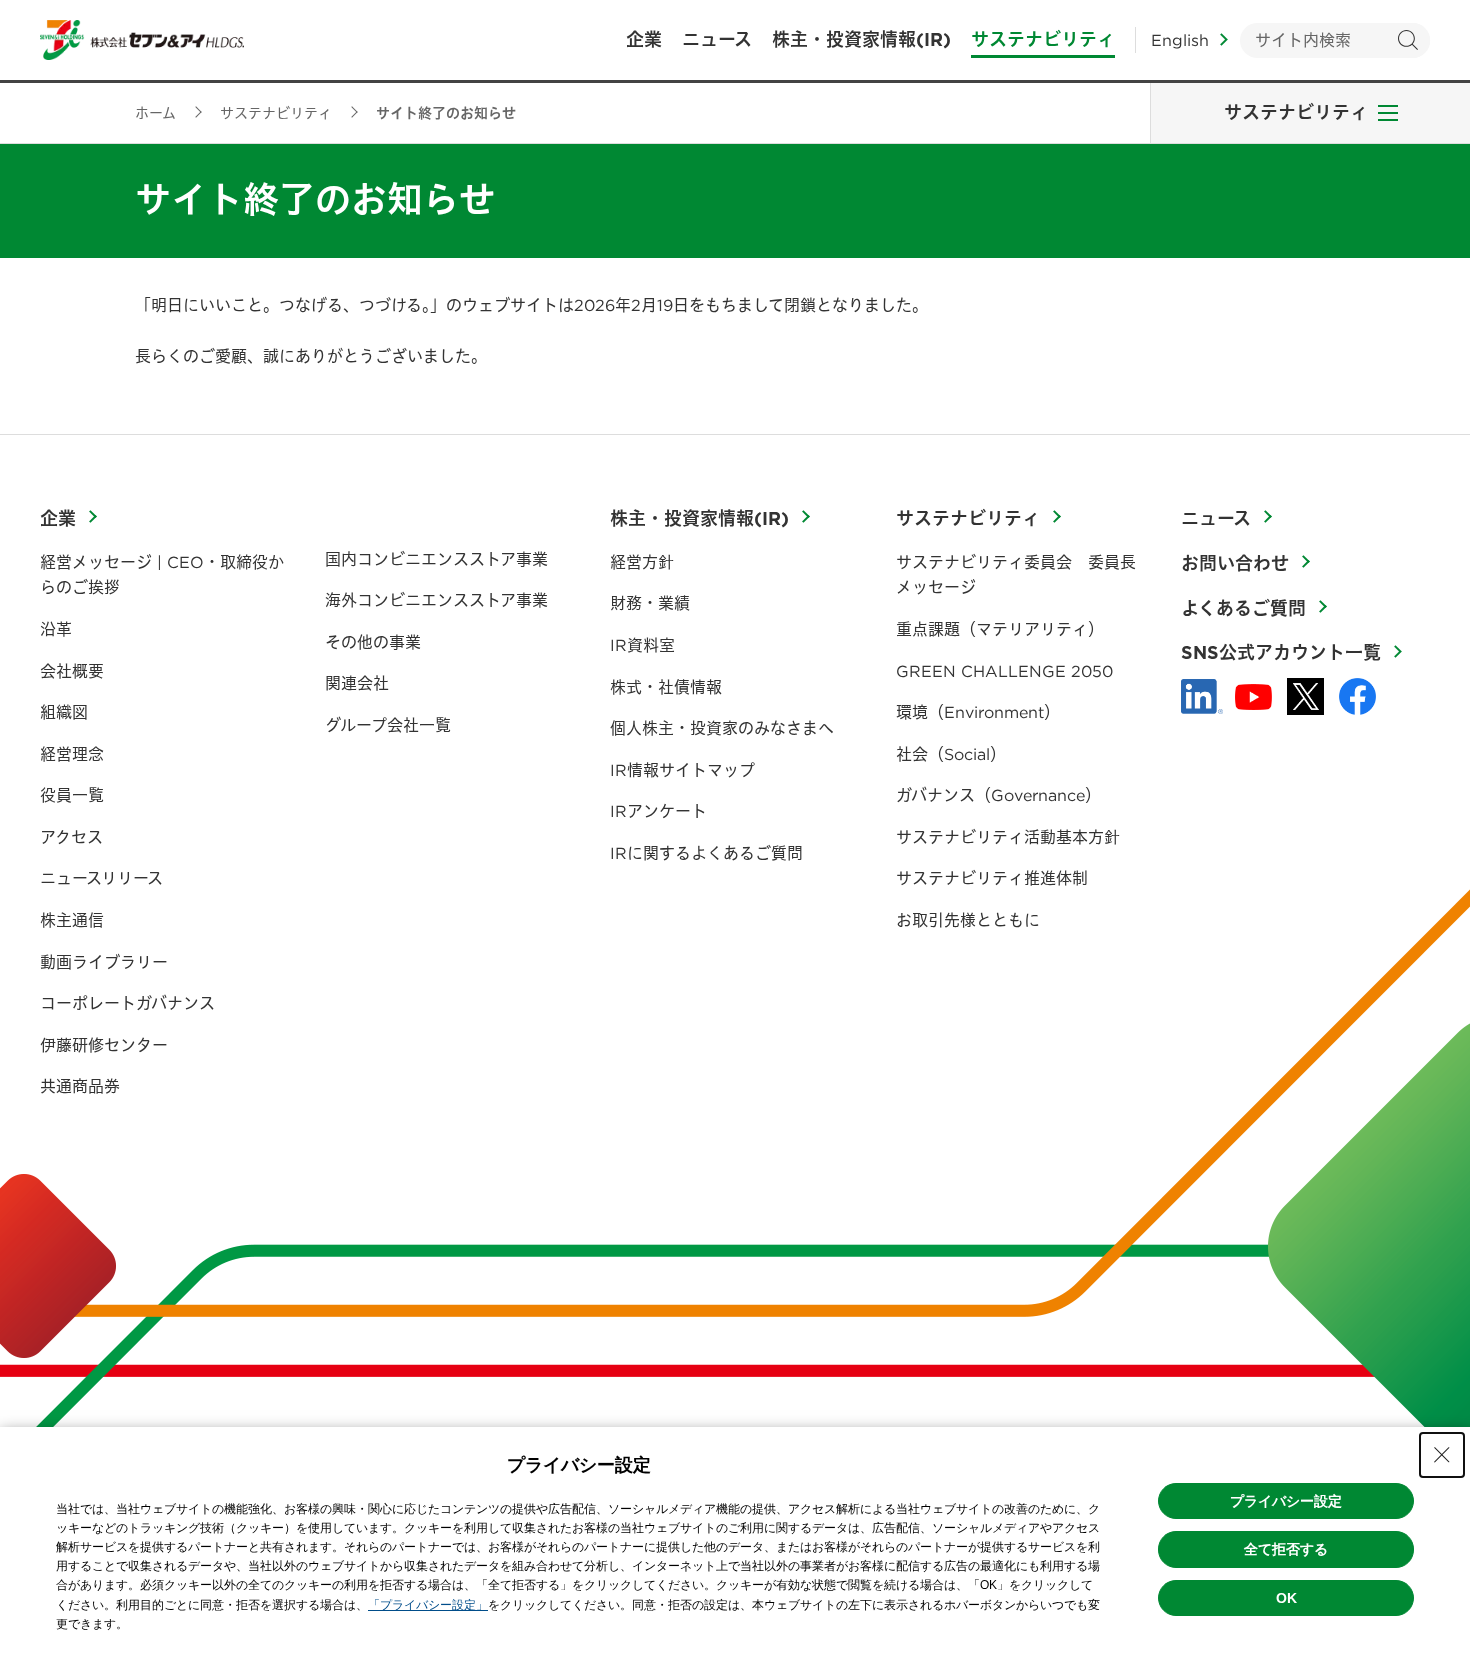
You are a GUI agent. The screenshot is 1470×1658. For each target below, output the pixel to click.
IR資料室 (642, 645)
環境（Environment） (978, 712)
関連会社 (357, 683)
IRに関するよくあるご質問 (706, 853)
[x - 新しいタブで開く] (1305, 696)
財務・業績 (650, 603)
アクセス (71, 837)
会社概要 (72, 671)
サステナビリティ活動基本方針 (1008, 837)
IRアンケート (658, 811)
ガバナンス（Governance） (998, 795)
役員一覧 (72, 795)
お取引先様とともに (968, 920)
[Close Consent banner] (1442, 1455)
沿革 (56, 629)
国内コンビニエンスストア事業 (436, 559)
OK (1286, 1598)
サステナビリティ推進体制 (992, 878)
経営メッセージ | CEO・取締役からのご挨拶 (162, 575)
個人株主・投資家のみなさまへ (722, 728)
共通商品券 (80, 1086)
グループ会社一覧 (388, 725)
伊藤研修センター (104, 1045)
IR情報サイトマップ (682, 770)
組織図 (64, 712)
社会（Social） (951, 754)
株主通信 (72, 920)
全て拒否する (1286, 1549)
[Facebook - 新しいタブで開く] (1357, 696)
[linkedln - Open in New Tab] (1202, 697)
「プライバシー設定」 (428, 1605)
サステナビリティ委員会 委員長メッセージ (1016, 575)
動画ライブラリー (104, 962)
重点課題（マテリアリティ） (1000, 629)
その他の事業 (373, 642)
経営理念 (72, 754)
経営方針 (642, 562)
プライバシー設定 (1286, 1501)
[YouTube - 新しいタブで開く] (1253, 697)
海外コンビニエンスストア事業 (436, 600)
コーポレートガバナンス (127, 1003)
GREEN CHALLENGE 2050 (1004, 671)
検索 (1407, 40)
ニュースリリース (101, 878)
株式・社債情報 (666, 687)
